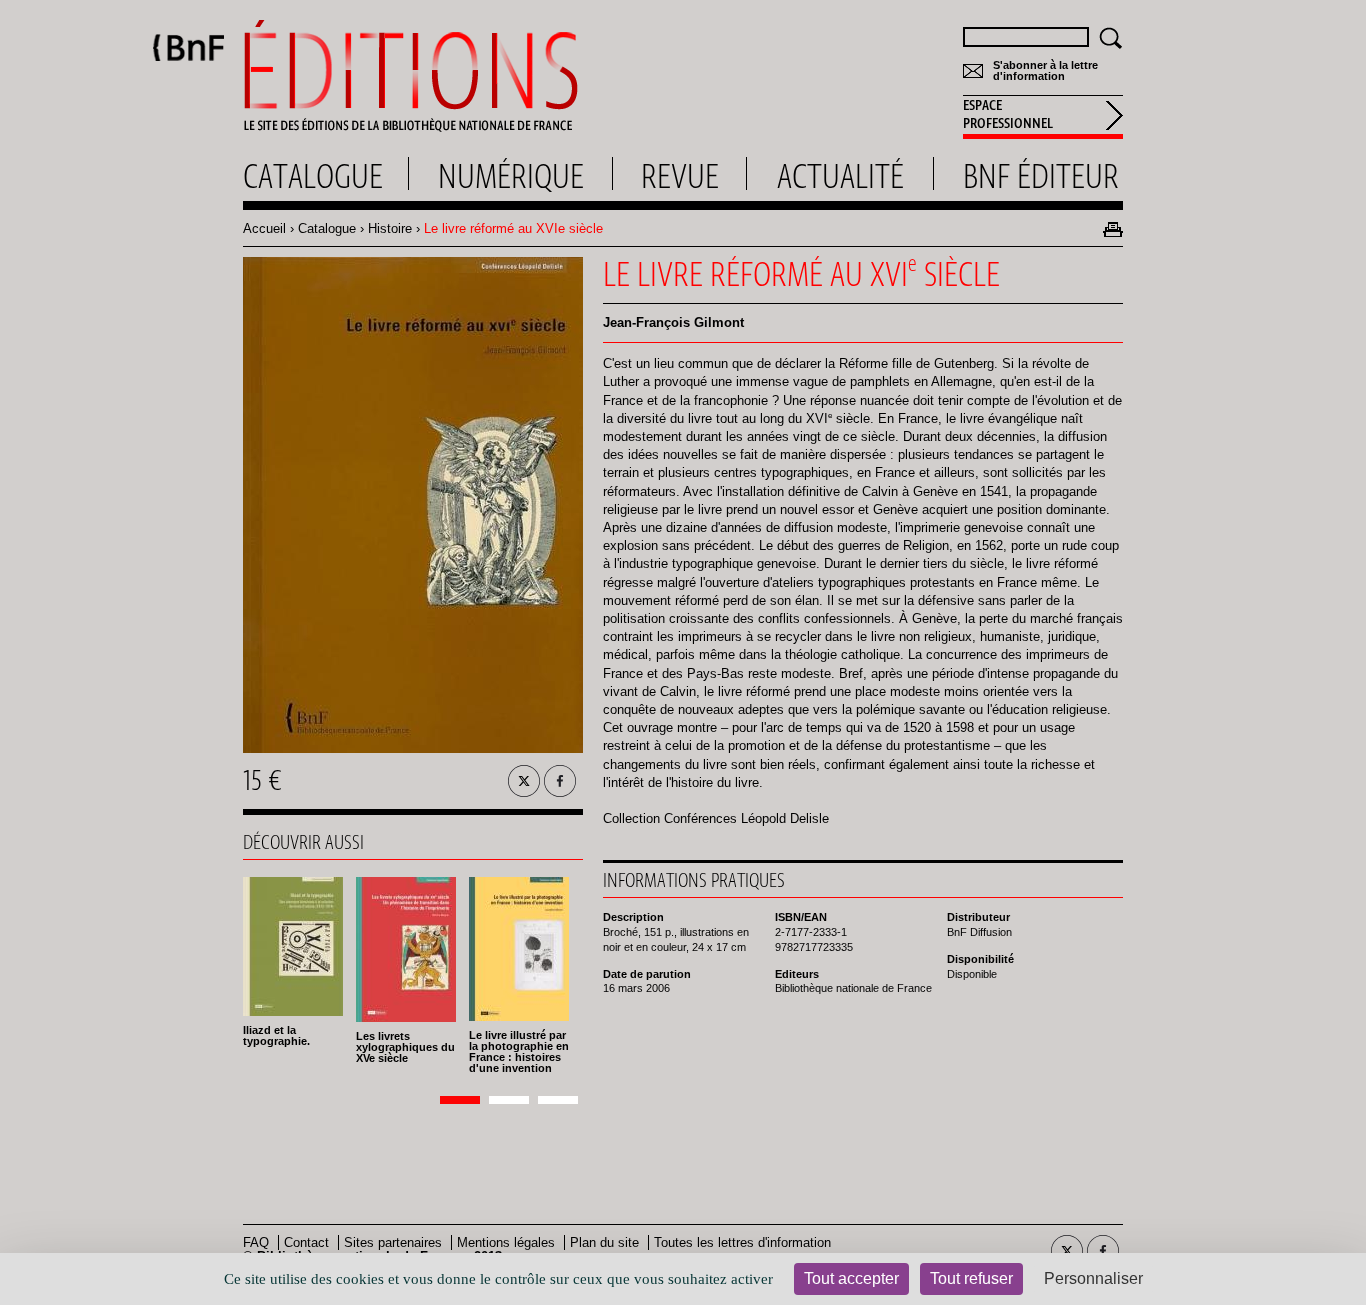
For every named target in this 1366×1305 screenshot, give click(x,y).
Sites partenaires (393, 1242)
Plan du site (604, 1242)
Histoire (390, 228)
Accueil (264, 228)
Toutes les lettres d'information (742, 1242)
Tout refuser (971, 1278)
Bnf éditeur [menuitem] (1041, 176)
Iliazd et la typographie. (276, 1035)
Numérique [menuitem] (511, 176)
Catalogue (327, 228)
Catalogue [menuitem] (313, 176)
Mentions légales (506, 1242)
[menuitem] (1043, 117)
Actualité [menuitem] (840, 176)
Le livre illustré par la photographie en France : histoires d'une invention (519, 1051)
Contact (306, 1242)
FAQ (256, 1242)
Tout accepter (851, 1278)
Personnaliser (1093, 1278)
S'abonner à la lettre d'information (1045, 71)
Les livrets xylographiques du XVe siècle (405, 1047)
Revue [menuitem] (680, 176)
